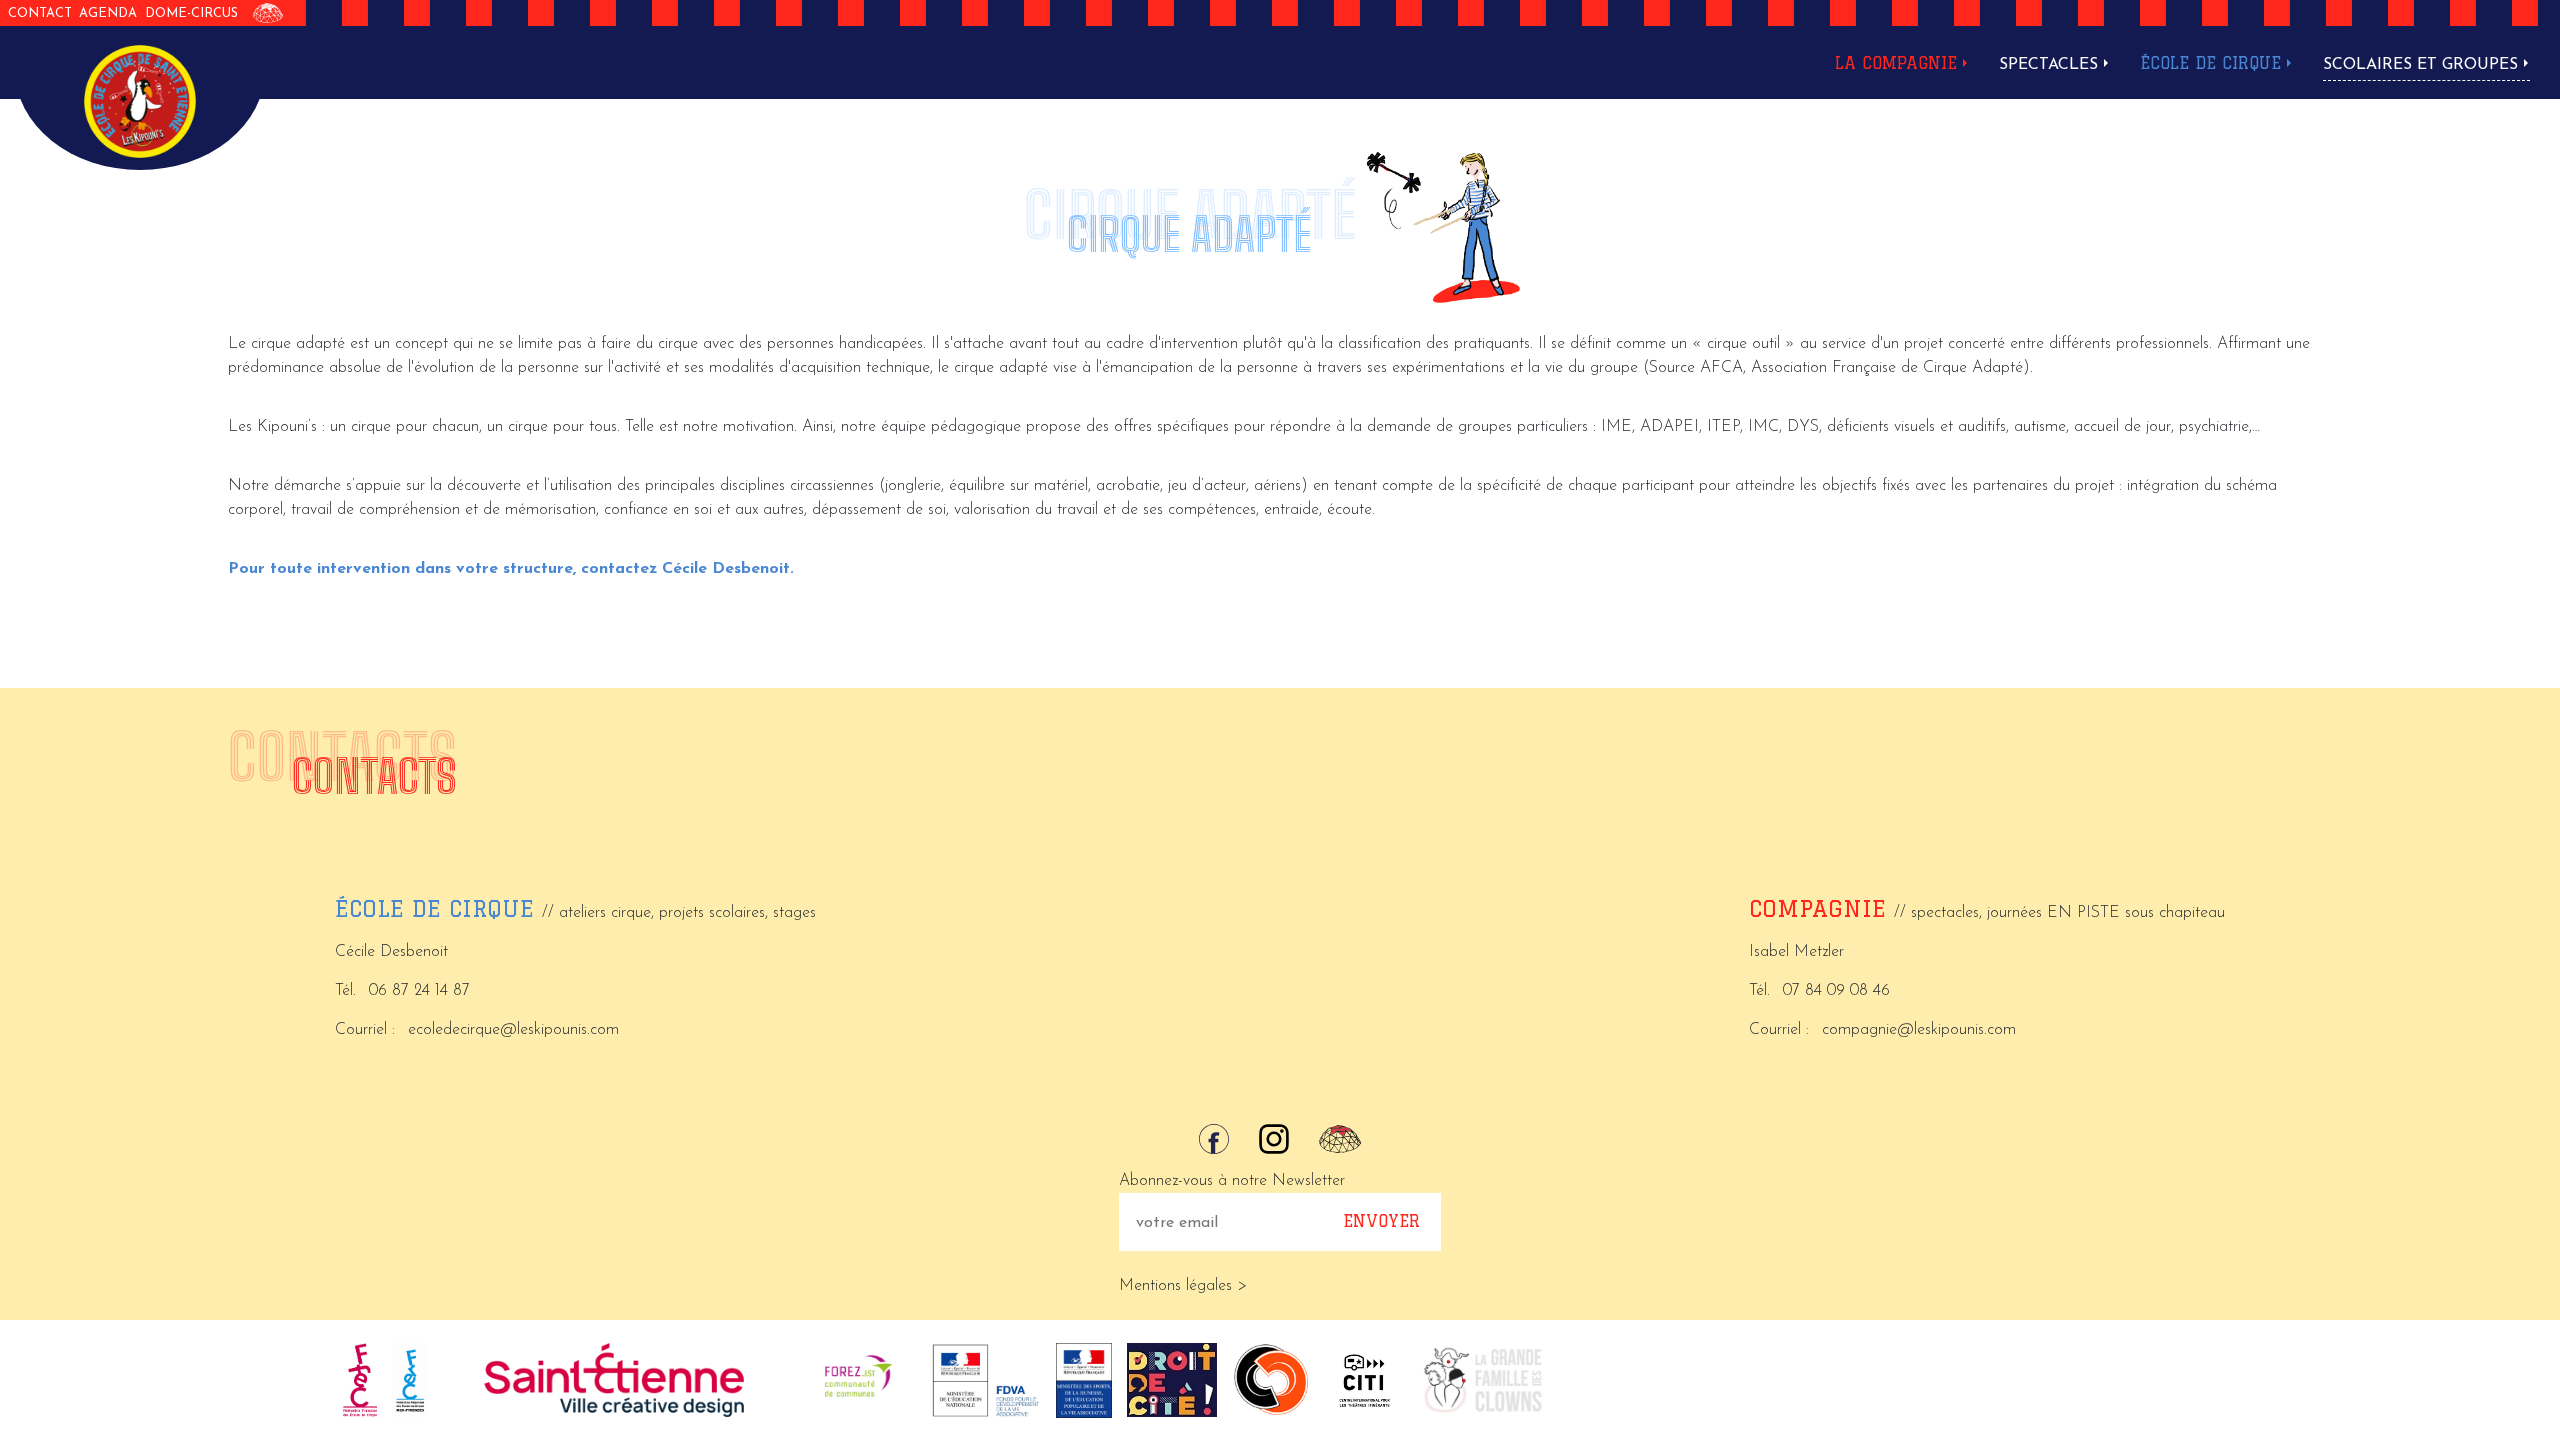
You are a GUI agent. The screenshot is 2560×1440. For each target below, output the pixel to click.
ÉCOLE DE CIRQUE (2210, 63)
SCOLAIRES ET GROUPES (2420, 65)
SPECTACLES (2048, 65)
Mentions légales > (1183, 1286)
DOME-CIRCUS (191, 13)
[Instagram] (1274, 1139)
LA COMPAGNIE (1896, 63)
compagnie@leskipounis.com (1919, 1030)
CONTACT (40, 13)
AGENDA (108, 13)
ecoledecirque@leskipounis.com (513, 1030)
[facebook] (1214, 1139)
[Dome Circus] (268, 13)
